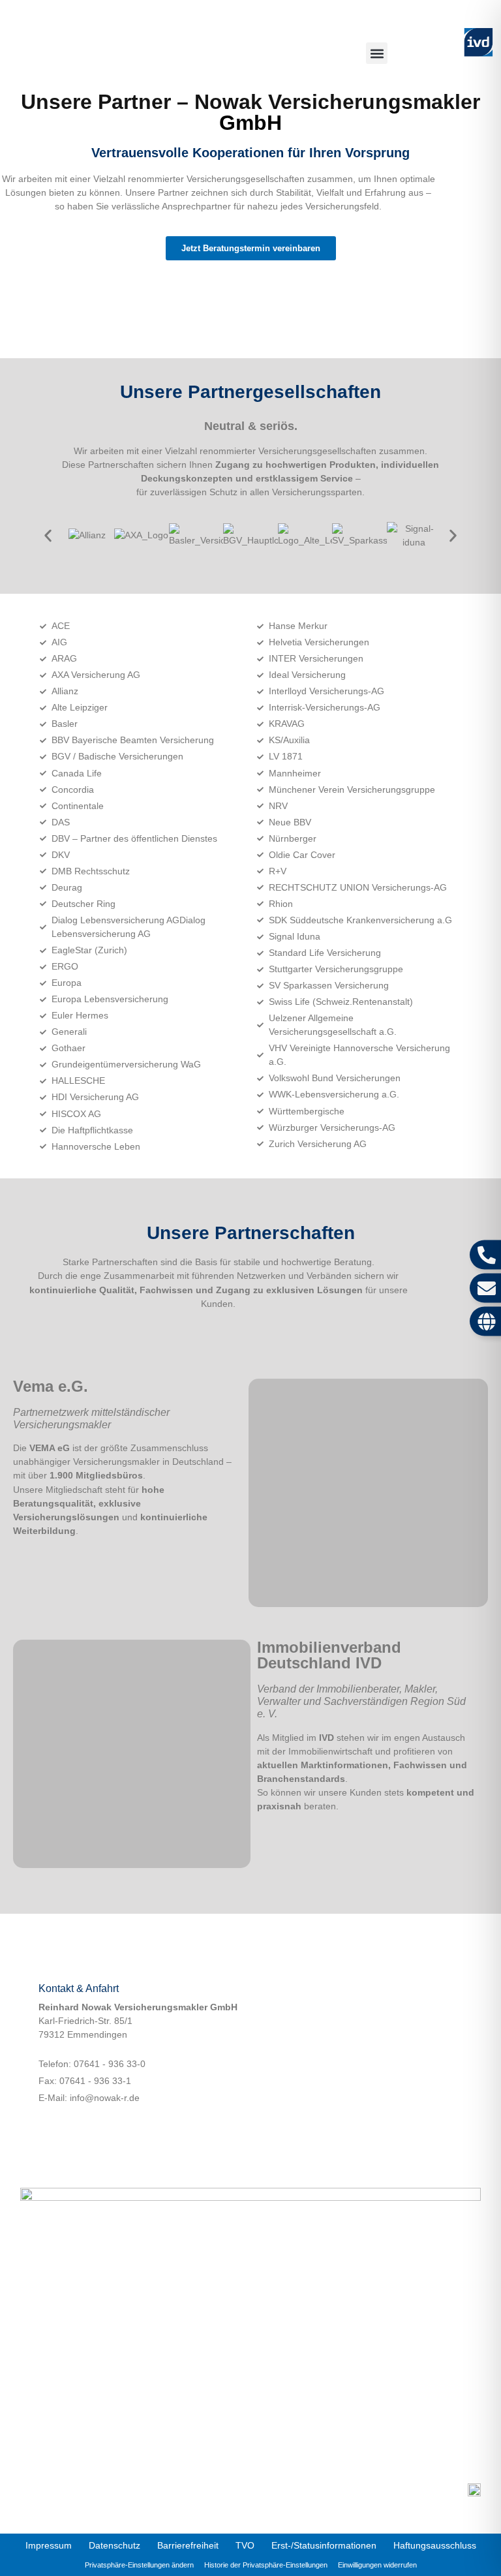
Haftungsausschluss (435, 2545)
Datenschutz (114, 2545)
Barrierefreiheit (188, 2545)
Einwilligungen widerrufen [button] (377, 2565)
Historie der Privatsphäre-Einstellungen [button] (266, 2565)
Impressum (49, 2545)
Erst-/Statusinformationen (324, 2545)
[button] (377, 53)
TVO (245, 2545)
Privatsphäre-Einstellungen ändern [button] (139, 2565)
